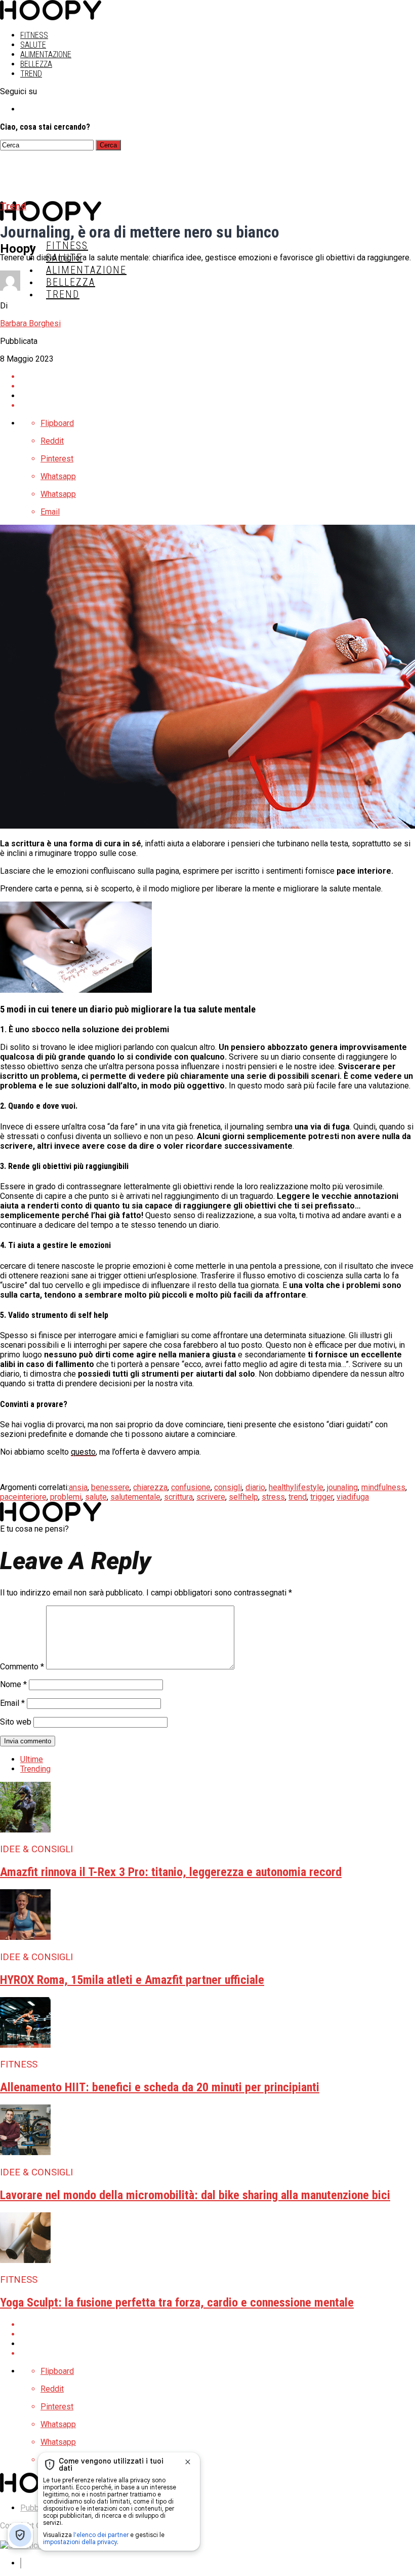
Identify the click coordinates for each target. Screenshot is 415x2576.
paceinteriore (23, 1497)
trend (298, 1497)
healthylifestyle (296, 1487)
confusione (191, 1487)
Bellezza (36, 64)
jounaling (342, 1487)
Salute (33, 45)
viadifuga (353, 1497)
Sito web (16, 1722)
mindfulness (383, 1487)
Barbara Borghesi (30, 323)
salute (96, 1497)
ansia (78, 1487)
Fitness (34, 35)
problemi (66, 1497)
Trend (31, 74)
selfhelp (243, 1497)
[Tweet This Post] (218, 386)
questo (83, 1452)
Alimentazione (46, 54)
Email (12, 1703)
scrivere (211, 1497)
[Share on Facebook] (218, 377)
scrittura (178, 1497)
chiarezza (150, 1487)
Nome (13, 1684)
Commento (22, 1667)
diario (255, 1487)
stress (273, 1497)
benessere (110, 1487)
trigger (322, 1497)
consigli (228, 1487)
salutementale (135, 1497)
